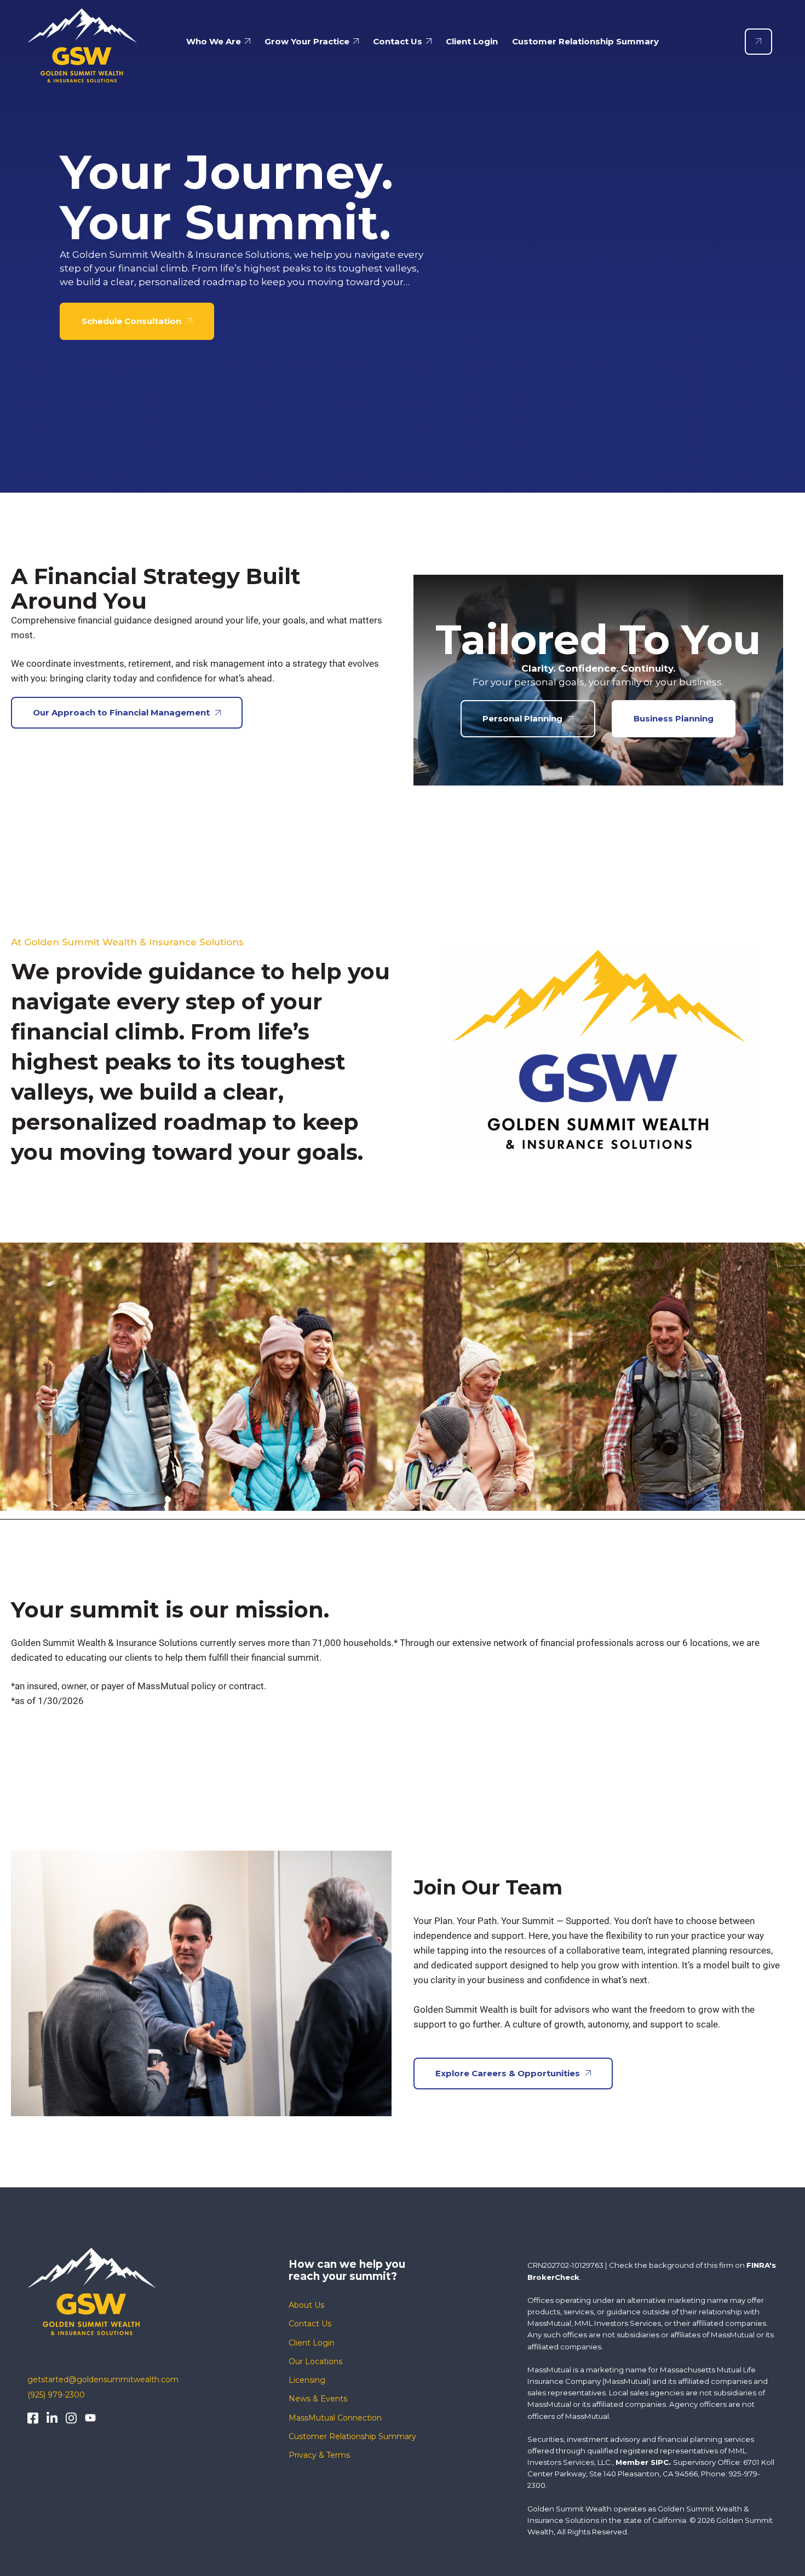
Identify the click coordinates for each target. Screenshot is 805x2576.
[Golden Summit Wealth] (82, 41)
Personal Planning (522, 718)
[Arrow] (758, 42)
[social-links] (33, 2418)
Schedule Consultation (131, 321)
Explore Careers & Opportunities (508, 2073)
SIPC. (661, 2462)
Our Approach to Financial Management (121, 712)
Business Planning (674, 718)
